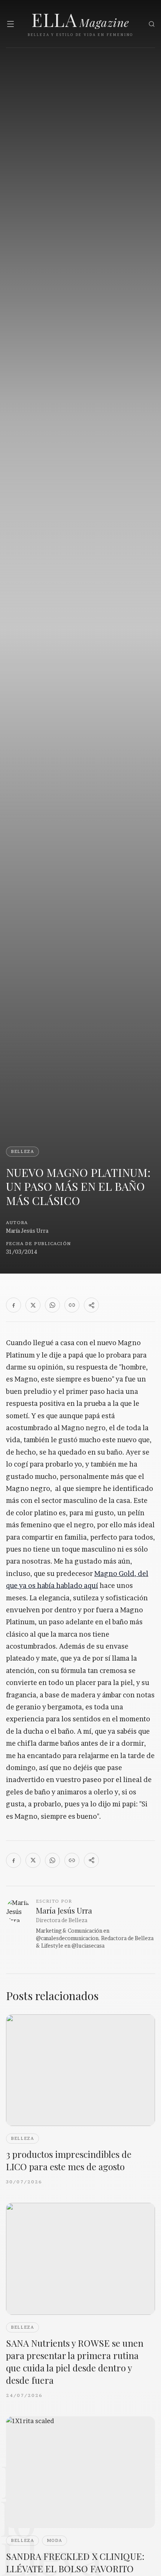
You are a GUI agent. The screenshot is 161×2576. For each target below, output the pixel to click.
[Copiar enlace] (72, 1305)
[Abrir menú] (10, 24)
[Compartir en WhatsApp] (52, 1305)
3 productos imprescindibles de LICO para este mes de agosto (69, 2160)
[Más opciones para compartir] (91, 1305)
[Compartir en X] (33, 1305)
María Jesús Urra (27, 1231)
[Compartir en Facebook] (13, 1305)
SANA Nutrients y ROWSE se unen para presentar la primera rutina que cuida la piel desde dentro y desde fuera (75, 2361)
